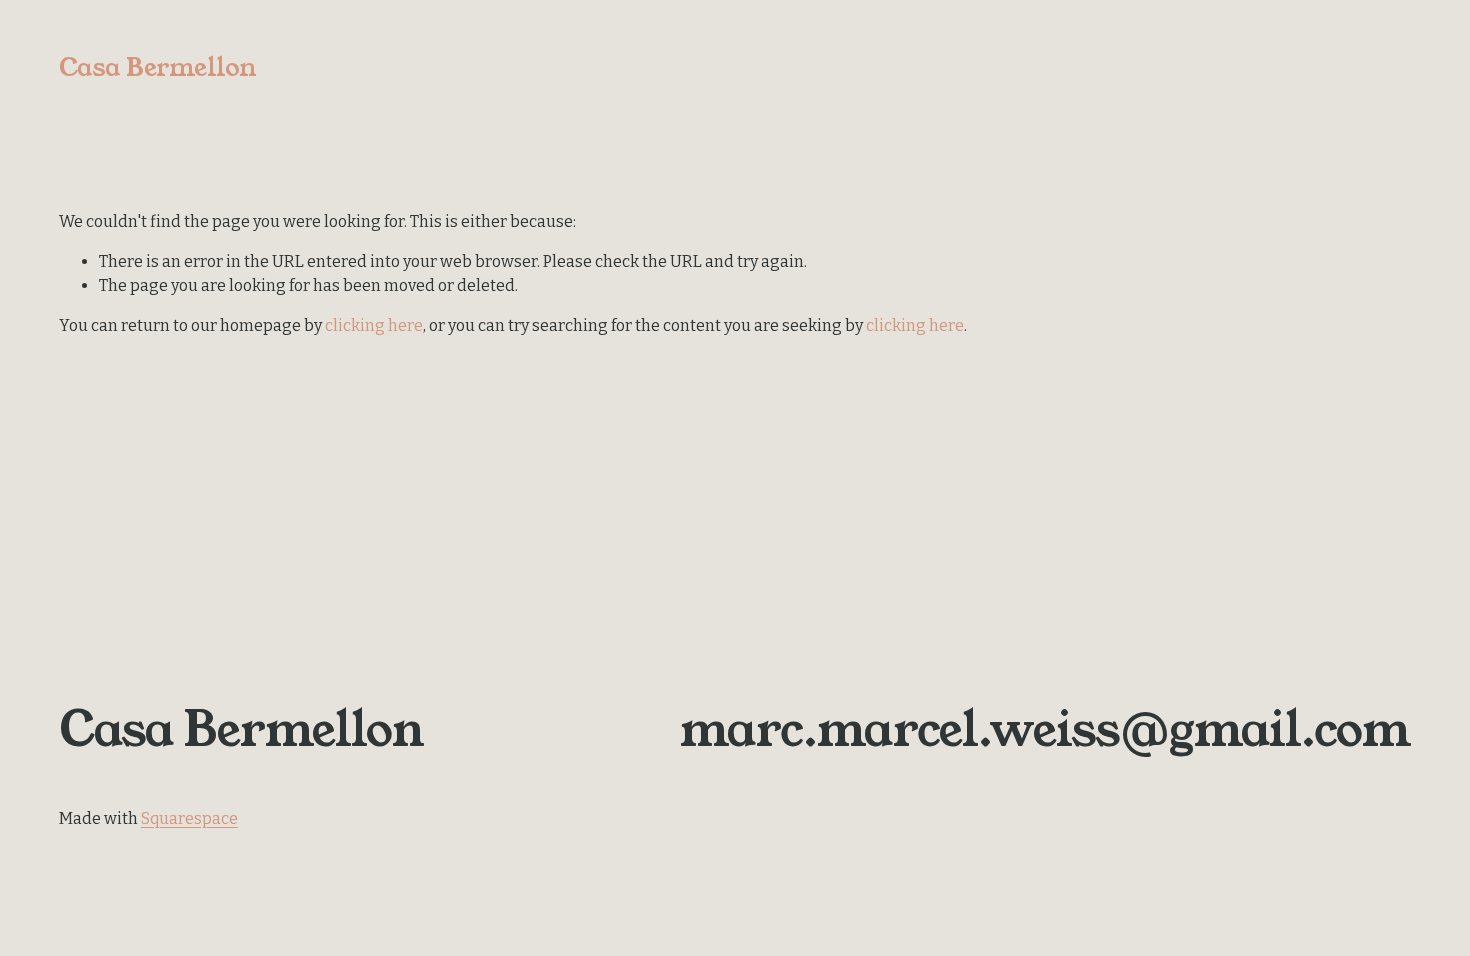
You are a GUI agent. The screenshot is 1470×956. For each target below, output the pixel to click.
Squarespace (189, 818)
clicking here (374, 325)
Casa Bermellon (158, 67)
